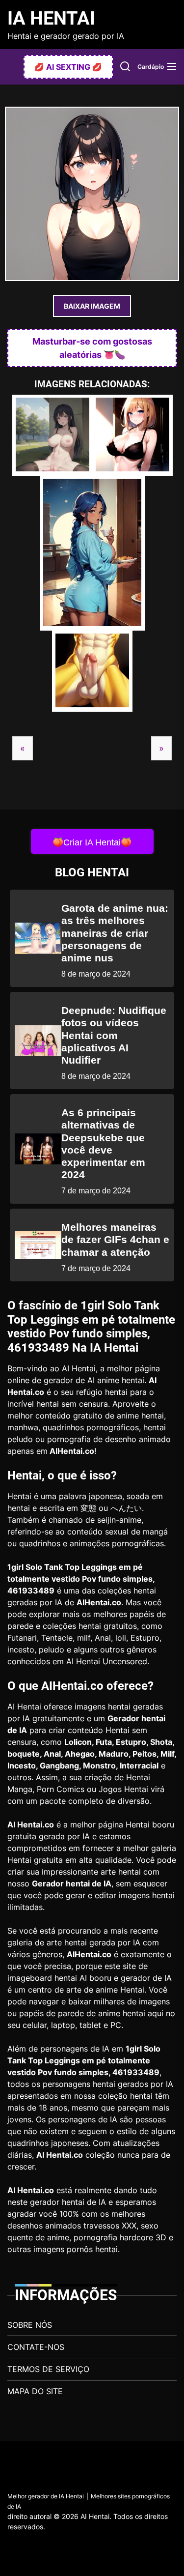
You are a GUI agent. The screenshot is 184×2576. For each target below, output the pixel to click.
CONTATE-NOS (36, 2347)
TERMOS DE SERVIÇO (48, 2369)
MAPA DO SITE (35, 2391)
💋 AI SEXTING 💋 (68, 67)
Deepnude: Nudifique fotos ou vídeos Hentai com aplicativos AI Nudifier (114, 1035)
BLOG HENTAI (92, 872)
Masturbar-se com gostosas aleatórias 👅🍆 (92, 348)
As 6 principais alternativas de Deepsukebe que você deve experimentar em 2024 (103, 1143)
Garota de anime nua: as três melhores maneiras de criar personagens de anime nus (115, 933)
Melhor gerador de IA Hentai (46, 2496)
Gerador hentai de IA (72, 1883)
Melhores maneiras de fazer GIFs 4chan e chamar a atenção (115, 1239)
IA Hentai (51, 18)
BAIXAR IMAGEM (92, 306)
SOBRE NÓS (30, 2325)
